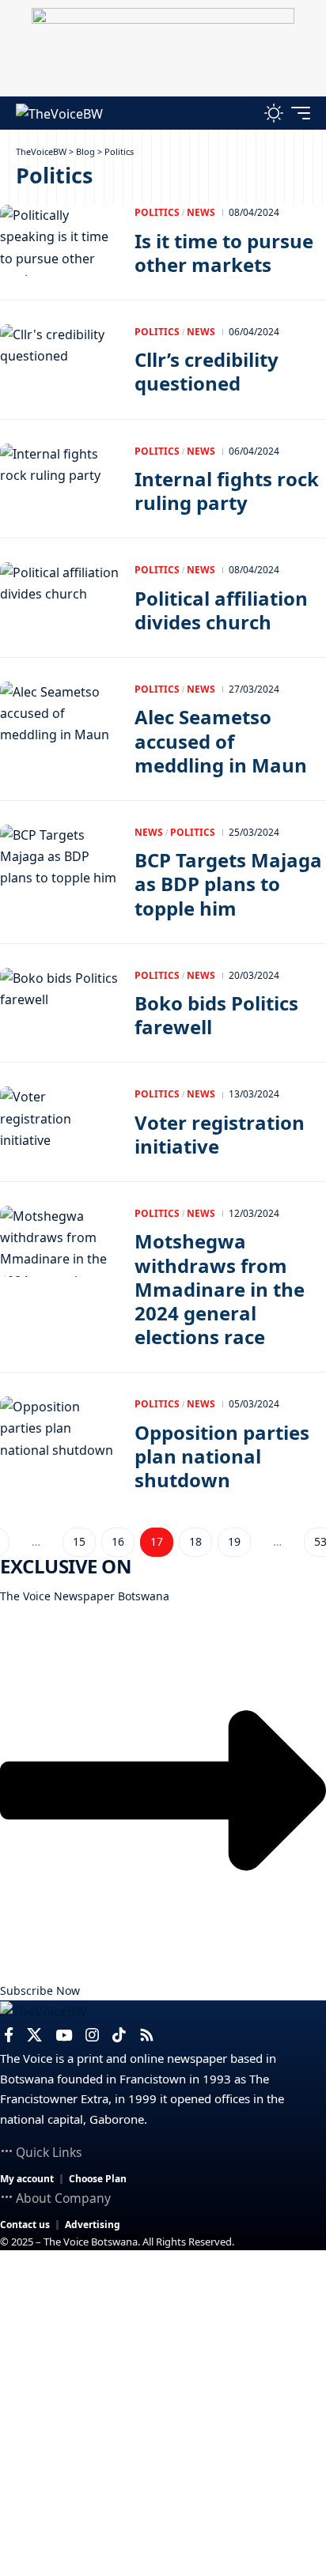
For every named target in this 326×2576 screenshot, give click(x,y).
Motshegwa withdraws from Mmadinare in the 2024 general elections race (220, 1289)
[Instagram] (92, 2035)
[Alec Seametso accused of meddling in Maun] (59, 717)
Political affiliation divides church (221, 610)
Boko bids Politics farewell (216, 1015)
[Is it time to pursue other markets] (59, 240)
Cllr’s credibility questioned (207, 371)
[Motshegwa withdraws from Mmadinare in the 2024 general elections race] (59, 1241)
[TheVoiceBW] (59, 113)
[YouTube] (64, 2035)
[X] (34, 2035)
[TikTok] (119, 2035)
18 (195, 1541)
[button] (240, 113)
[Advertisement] (163, 2413)
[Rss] (147, 2035)
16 (118, 1541)
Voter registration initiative (220, 1134)
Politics (157, 212)
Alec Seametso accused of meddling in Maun (221, 740)
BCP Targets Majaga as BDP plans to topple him (228, 884)
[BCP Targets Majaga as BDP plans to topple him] (59, 860)
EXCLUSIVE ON (66, 1566)
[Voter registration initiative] (59, 1122)
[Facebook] (9, 2035)
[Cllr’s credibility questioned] (59, 360)
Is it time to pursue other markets (224, 253)
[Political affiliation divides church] (59, 598)
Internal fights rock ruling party (227, 491)
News (201, 212)
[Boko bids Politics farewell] (59, 1003)
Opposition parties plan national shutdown (222, 1456)
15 (79, 1541)
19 (234, 1541)
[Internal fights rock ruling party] (59, 479)
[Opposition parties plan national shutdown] (59, 1432)
